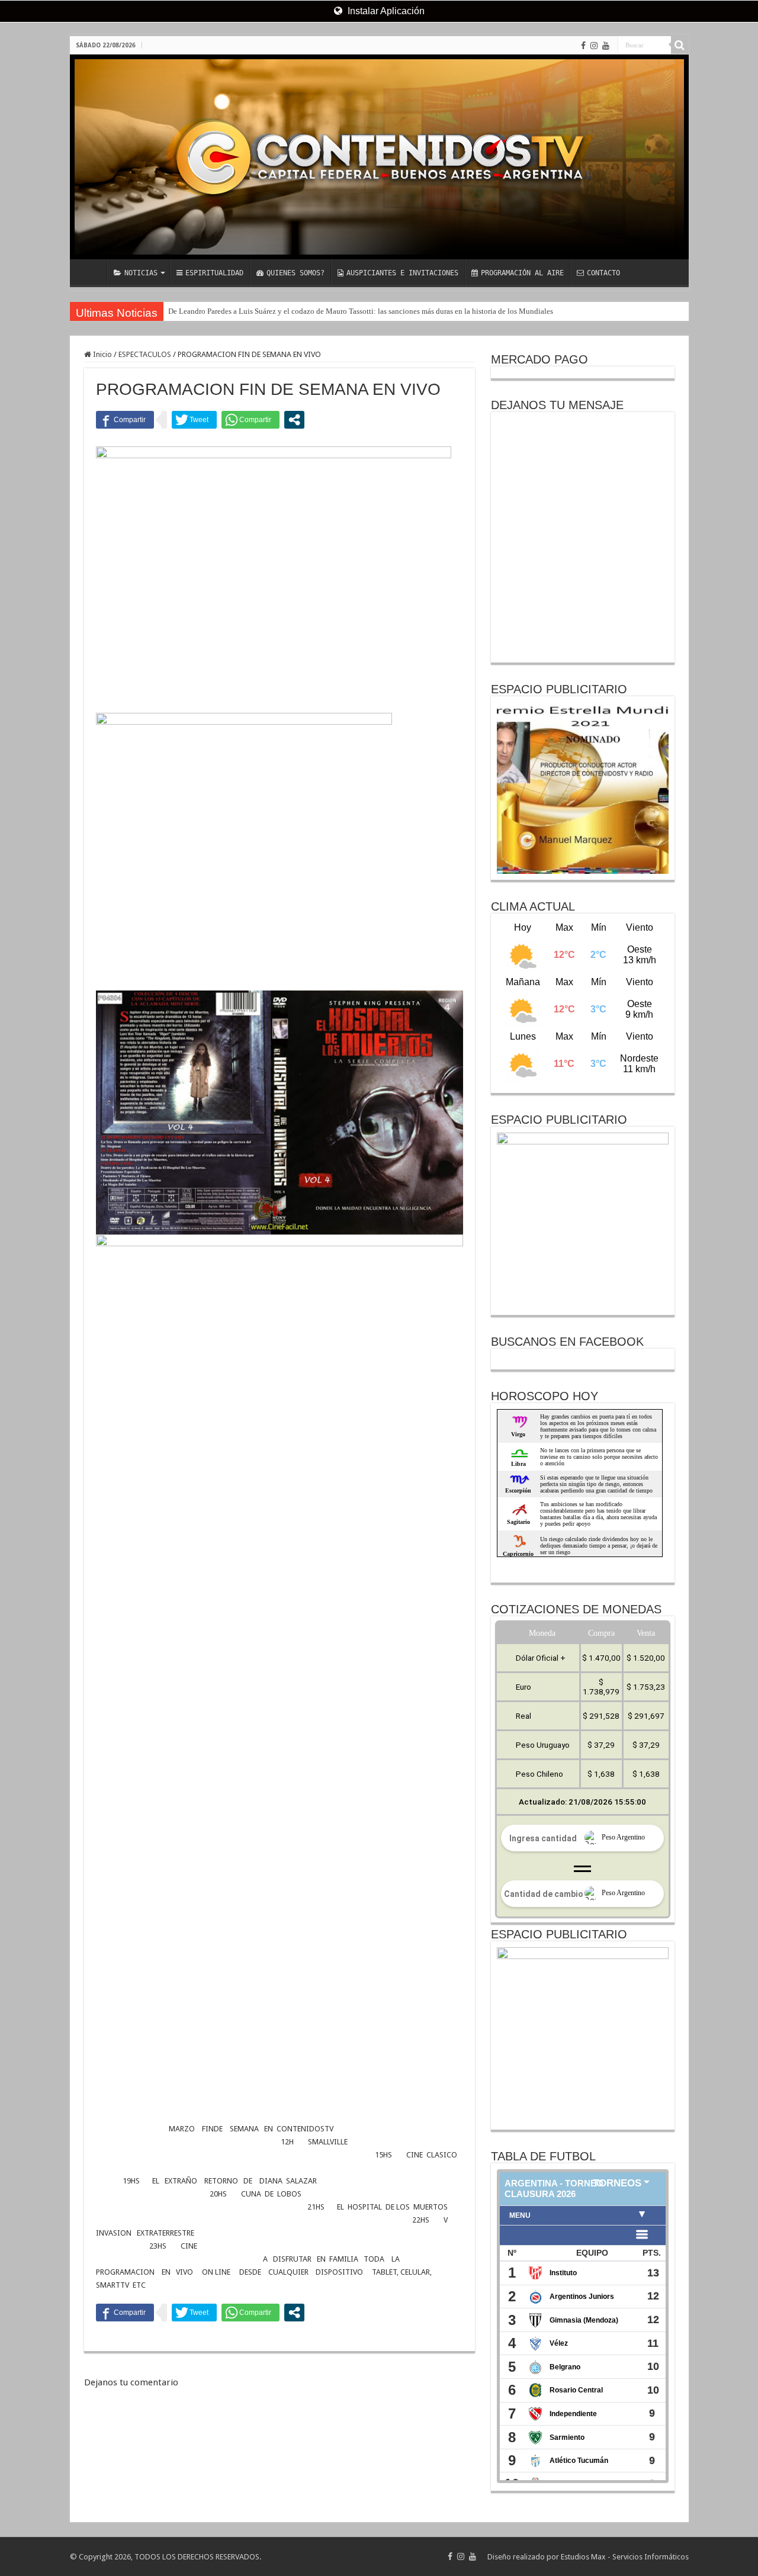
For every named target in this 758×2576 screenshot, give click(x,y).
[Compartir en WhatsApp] (250, 420)
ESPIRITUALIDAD (214, 273)
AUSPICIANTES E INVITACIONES (402, 273)
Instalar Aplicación (385, 11)
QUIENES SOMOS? (296, 273)
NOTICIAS (141, 273)
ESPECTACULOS (145, 354)
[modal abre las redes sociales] (294, 420)
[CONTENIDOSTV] (379, 157)
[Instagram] (594, 46)
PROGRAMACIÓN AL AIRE (522, 273)
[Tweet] (194, 420)
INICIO (91, 272)
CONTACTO (603, 273)
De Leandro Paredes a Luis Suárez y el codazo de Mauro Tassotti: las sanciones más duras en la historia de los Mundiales (361, 311)
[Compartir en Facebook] (125, 420)
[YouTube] (606, 46)
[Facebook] (583, 46)
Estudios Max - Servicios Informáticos (625, 2557)
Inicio (102, 354)
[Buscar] (680, 45)
